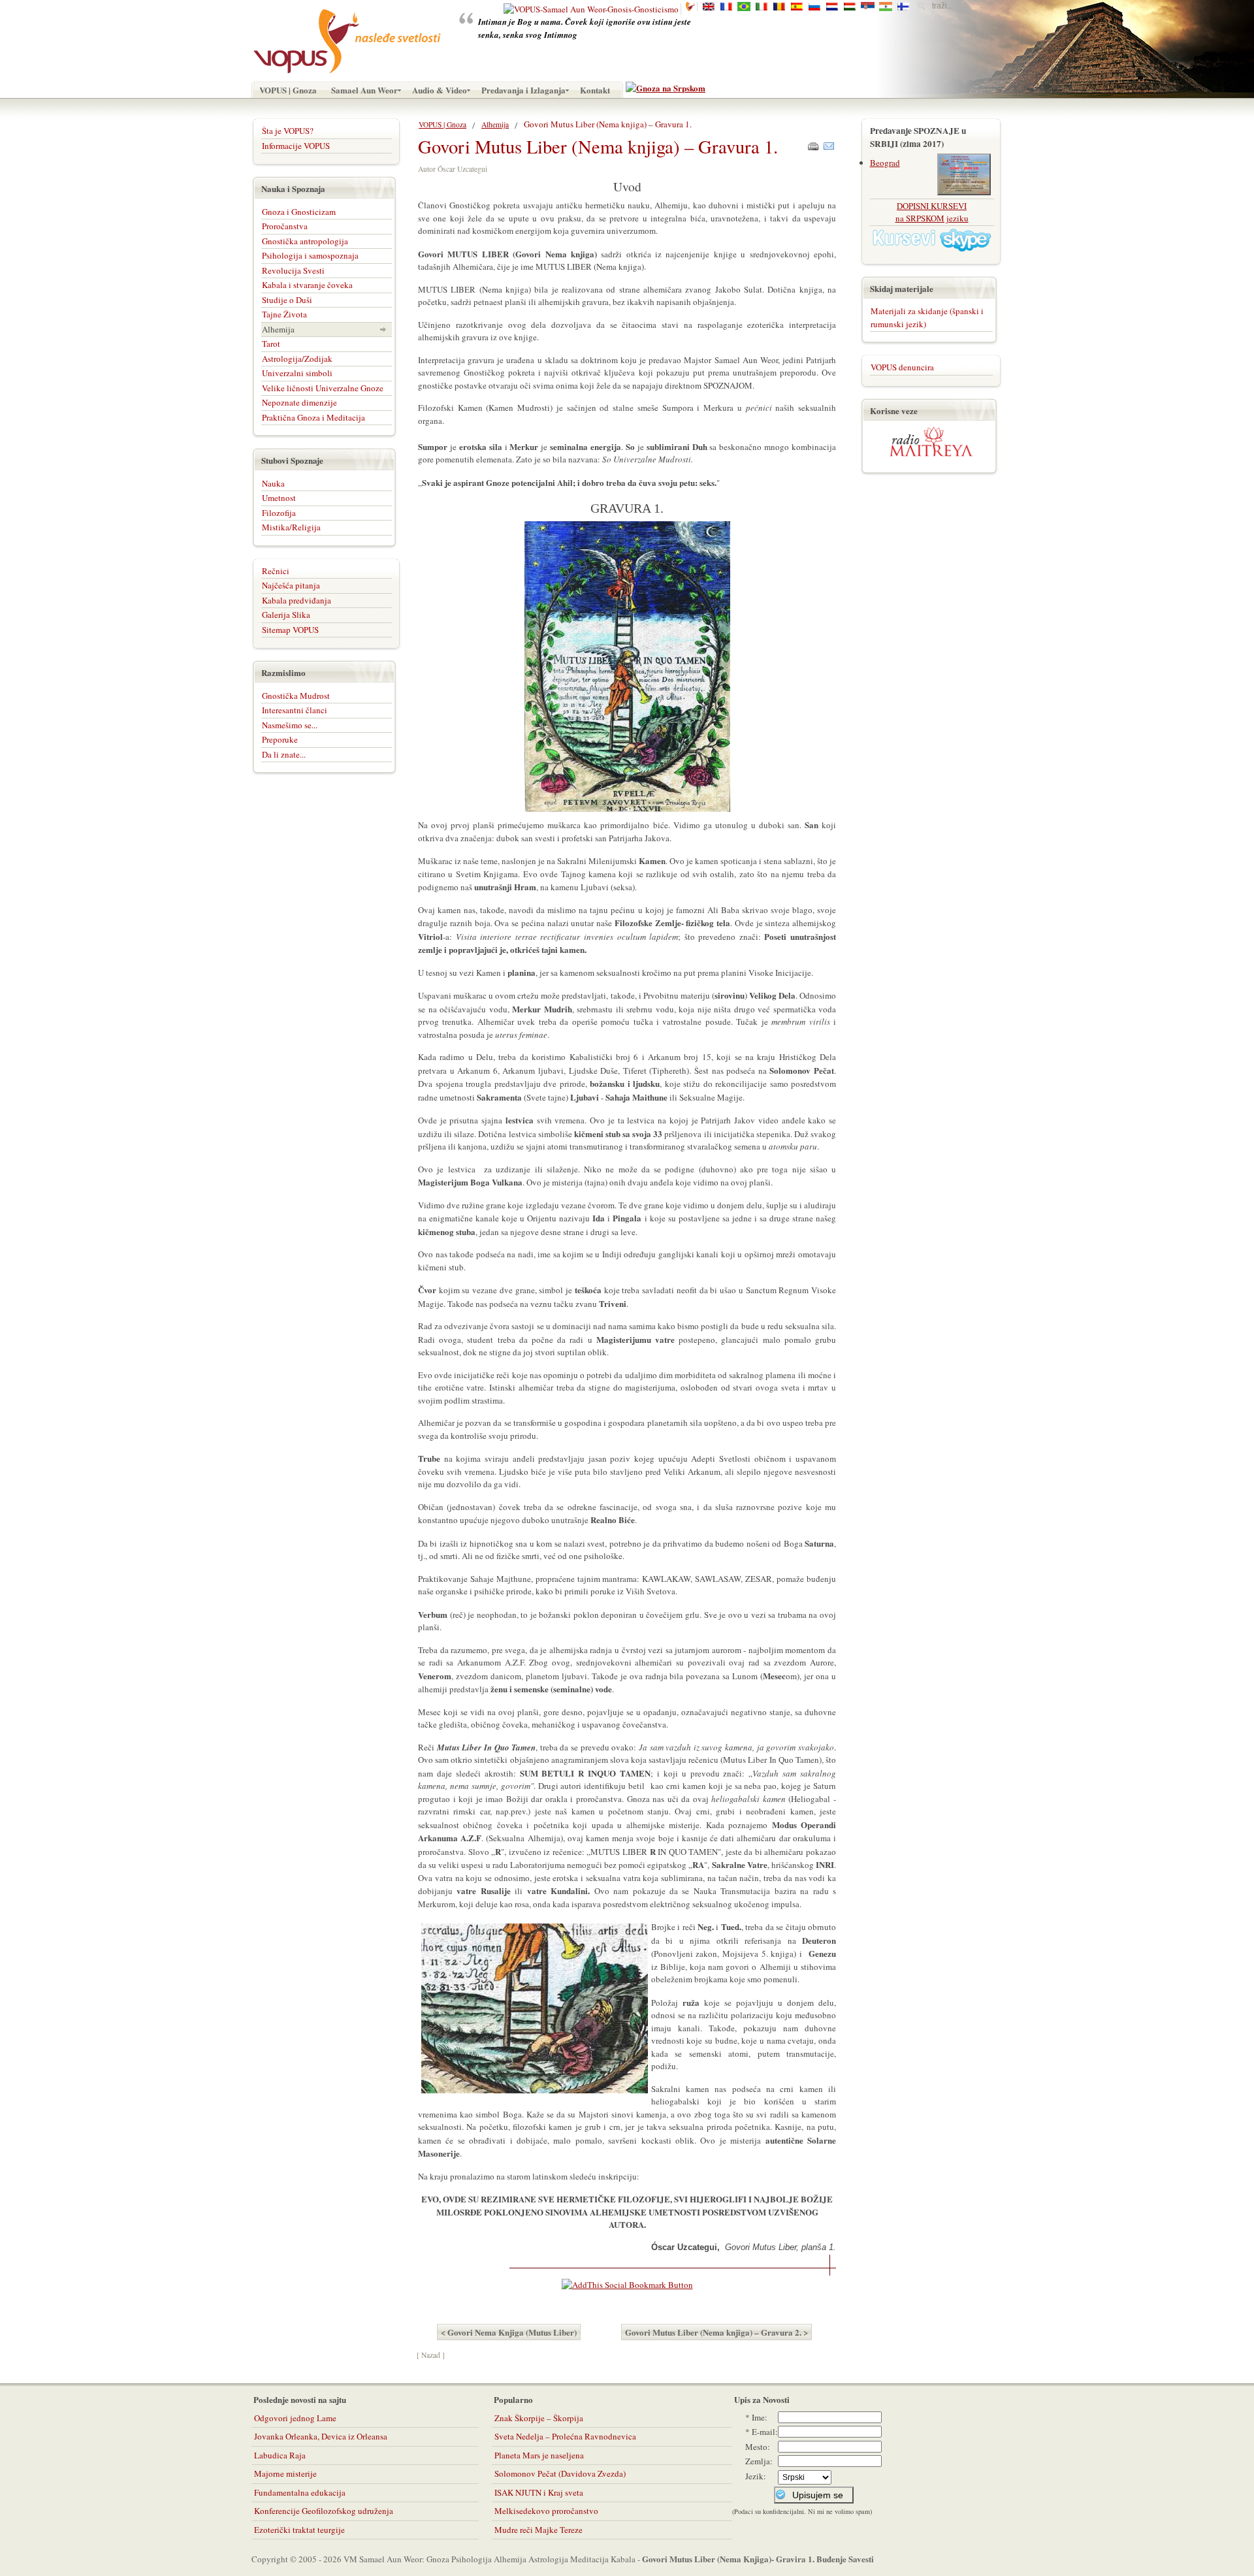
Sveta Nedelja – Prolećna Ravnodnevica (565, 2436)
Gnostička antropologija (305, 241)
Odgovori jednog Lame (295, 2418)
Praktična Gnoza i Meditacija (313, 417)
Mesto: (758, 2447)
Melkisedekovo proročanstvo (546, 2511)
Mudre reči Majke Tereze (539, 2530)
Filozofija (279, 513)
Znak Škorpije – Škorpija (539, 2418)
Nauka (273, 483)
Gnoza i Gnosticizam (299, 212)
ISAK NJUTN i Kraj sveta (539, 2492)
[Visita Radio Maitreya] (931, 454)
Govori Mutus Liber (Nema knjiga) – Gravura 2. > (716, 2332)
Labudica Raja (280, 2455)
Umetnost (279, 498)
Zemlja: (759, 2461)
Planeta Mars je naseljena (539, 2455)
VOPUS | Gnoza (442, 124)
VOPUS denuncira (902, 367)
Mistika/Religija (291, 527)
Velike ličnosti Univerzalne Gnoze (323, 388)
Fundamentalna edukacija (300, 2492)
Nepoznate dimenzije (299, 402)
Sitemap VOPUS (290, 630)
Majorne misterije (285, 2473)
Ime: (760, 2417)
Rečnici (276, 571)
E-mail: (765, 2432)
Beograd (885, 163)
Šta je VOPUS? (288, 131)
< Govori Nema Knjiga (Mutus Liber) (509, 2332)
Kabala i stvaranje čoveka (307, 285)
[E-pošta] (829, 143)
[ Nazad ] (431, 2355)
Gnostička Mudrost (296, 696)
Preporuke (280, 739)
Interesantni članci (295, 710)
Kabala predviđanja (297, 600)
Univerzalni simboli (297, 373)
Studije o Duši (287, 300)
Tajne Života (284, 314)
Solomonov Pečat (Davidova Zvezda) (560, 2473)
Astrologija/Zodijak (297, 359)
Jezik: (756, 2476)
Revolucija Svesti (293, 270)
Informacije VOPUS (296, 146)
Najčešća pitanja (291, 585)
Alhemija (495, 124)
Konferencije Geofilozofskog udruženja (324, 2511)
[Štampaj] (813, 143)
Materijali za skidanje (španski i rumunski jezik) (927, 317)
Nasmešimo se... (290, 725)
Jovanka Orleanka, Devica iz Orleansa (321, 2436)
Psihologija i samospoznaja (310, 255)
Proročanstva (285, 226)
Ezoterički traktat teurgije (299, 2530)
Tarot (271, 344)
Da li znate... (284, 754)
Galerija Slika (286, 615)
